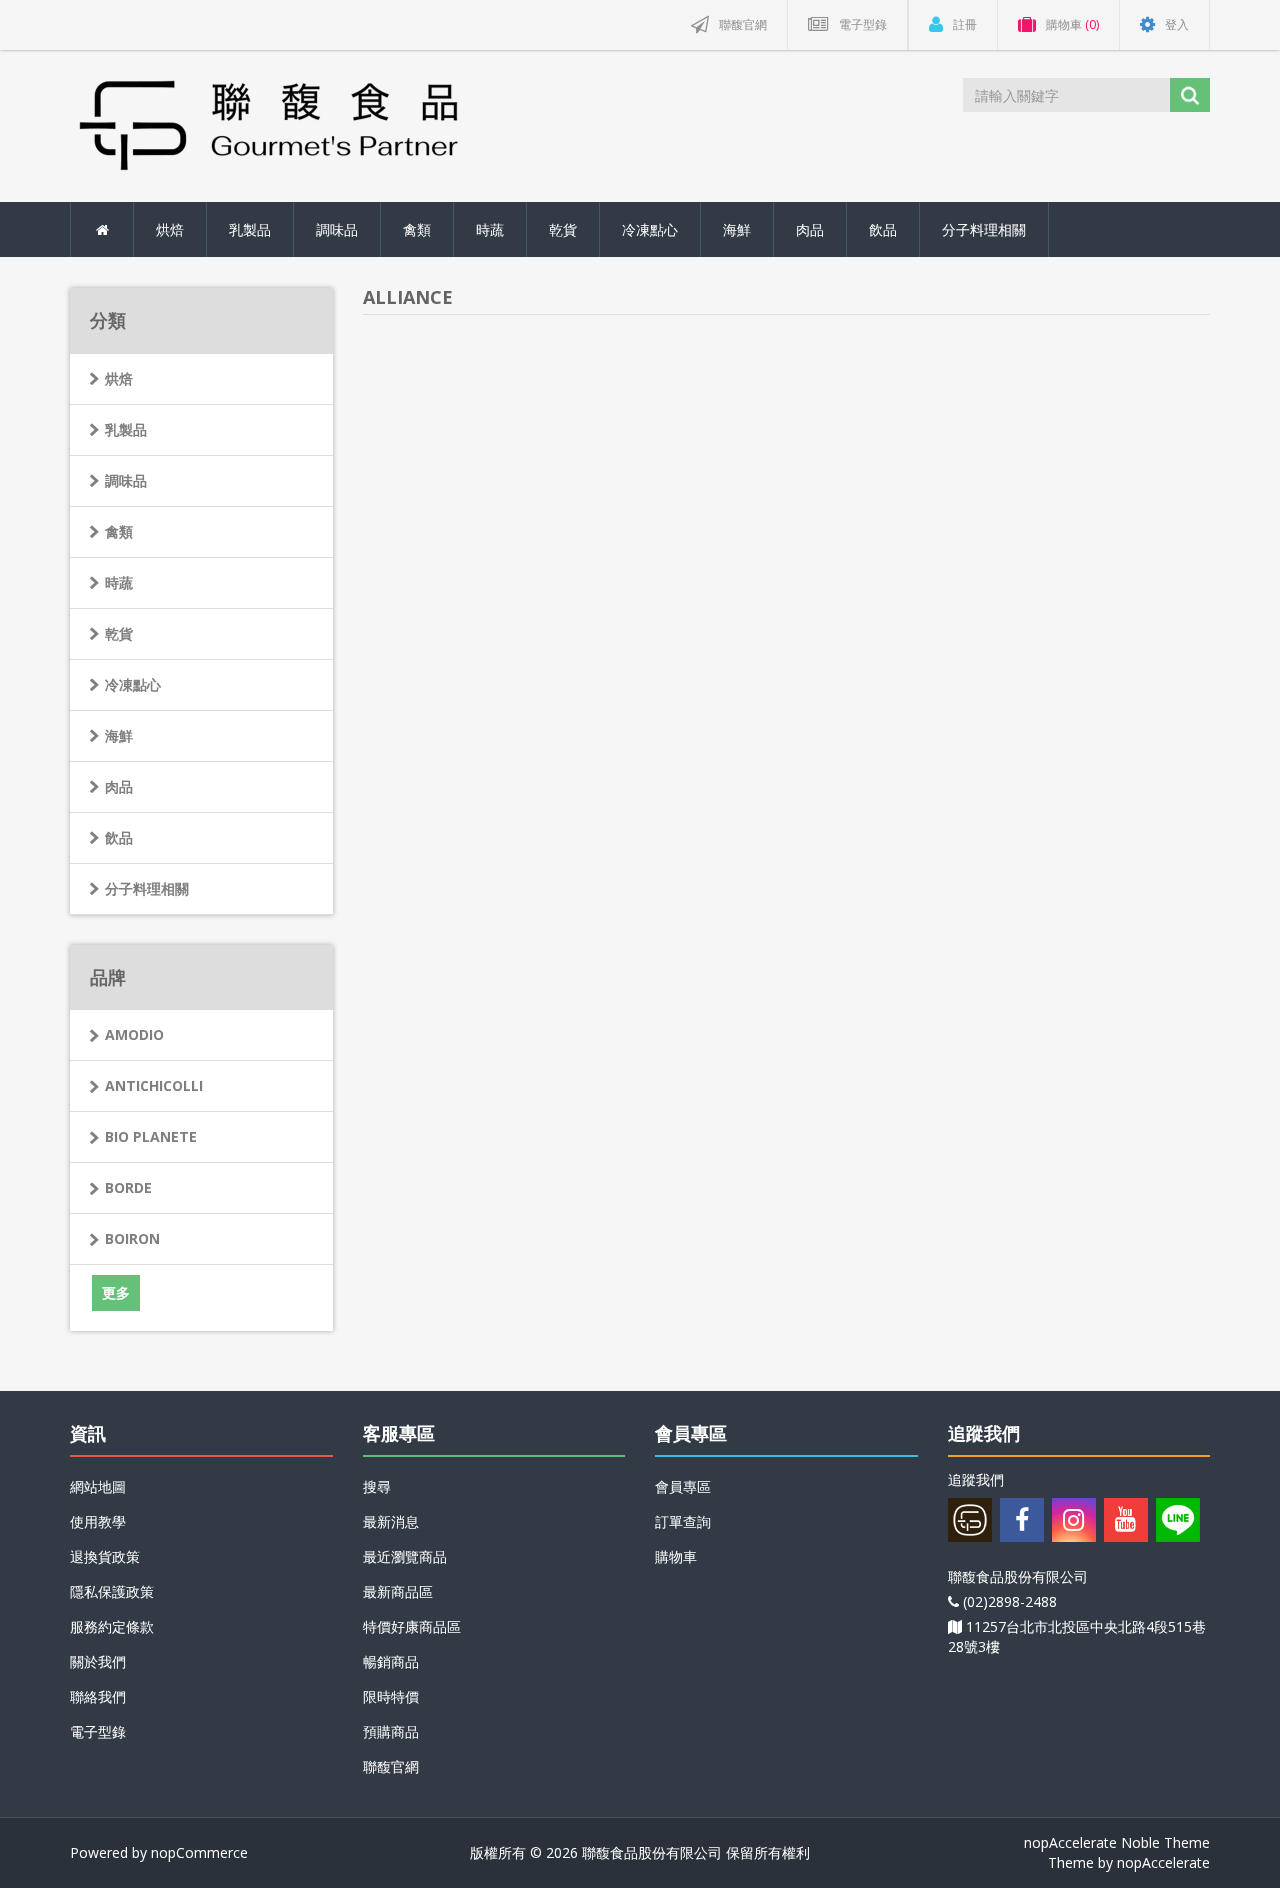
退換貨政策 (105, 1556)
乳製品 (126, 429)
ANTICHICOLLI (154, 1085)
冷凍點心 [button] (650, 229)
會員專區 (683, 1486)
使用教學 (98, 1521)
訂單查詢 (683, 1521)
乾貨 (119, 633)
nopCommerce (199, 1852)
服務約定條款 (112, 1626)
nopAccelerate (1163, 1862)
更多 (116, 1292)
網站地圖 (98, 1486)
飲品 (119, 837)
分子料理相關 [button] (984, 229)
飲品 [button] (883, 229)
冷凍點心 (133, 684)
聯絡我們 (98, 1696)
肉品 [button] (810, 229)
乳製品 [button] (250, 229)
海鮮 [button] (737, 229)
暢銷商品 (391, 1661)
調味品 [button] (337, 229)
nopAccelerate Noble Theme (1117, 1842)
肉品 (119, 786)
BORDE (128, 1187)
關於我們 (98, 1661)
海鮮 (119, 735)
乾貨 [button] (563, 229)
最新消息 (391, 1521)
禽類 (119, 531)
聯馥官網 (391, 1766)
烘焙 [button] (170, 229)
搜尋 (377, 1486)
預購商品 (391, 1731)
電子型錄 (98, 1731)
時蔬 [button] (490, 229)
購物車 (676, 1556)
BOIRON (132, 1238)
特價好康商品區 (412, 1626)
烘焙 (119, 378)
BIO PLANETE (151, 1136)
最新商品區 (398, 1591)
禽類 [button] (417, 229)
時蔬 (119, 582)
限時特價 (391, 1696)
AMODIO (134, 1034)
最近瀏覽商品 (405, 1556)
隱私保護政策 (112, 1591)
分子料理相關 (147, 888)
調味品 (126, 480)
